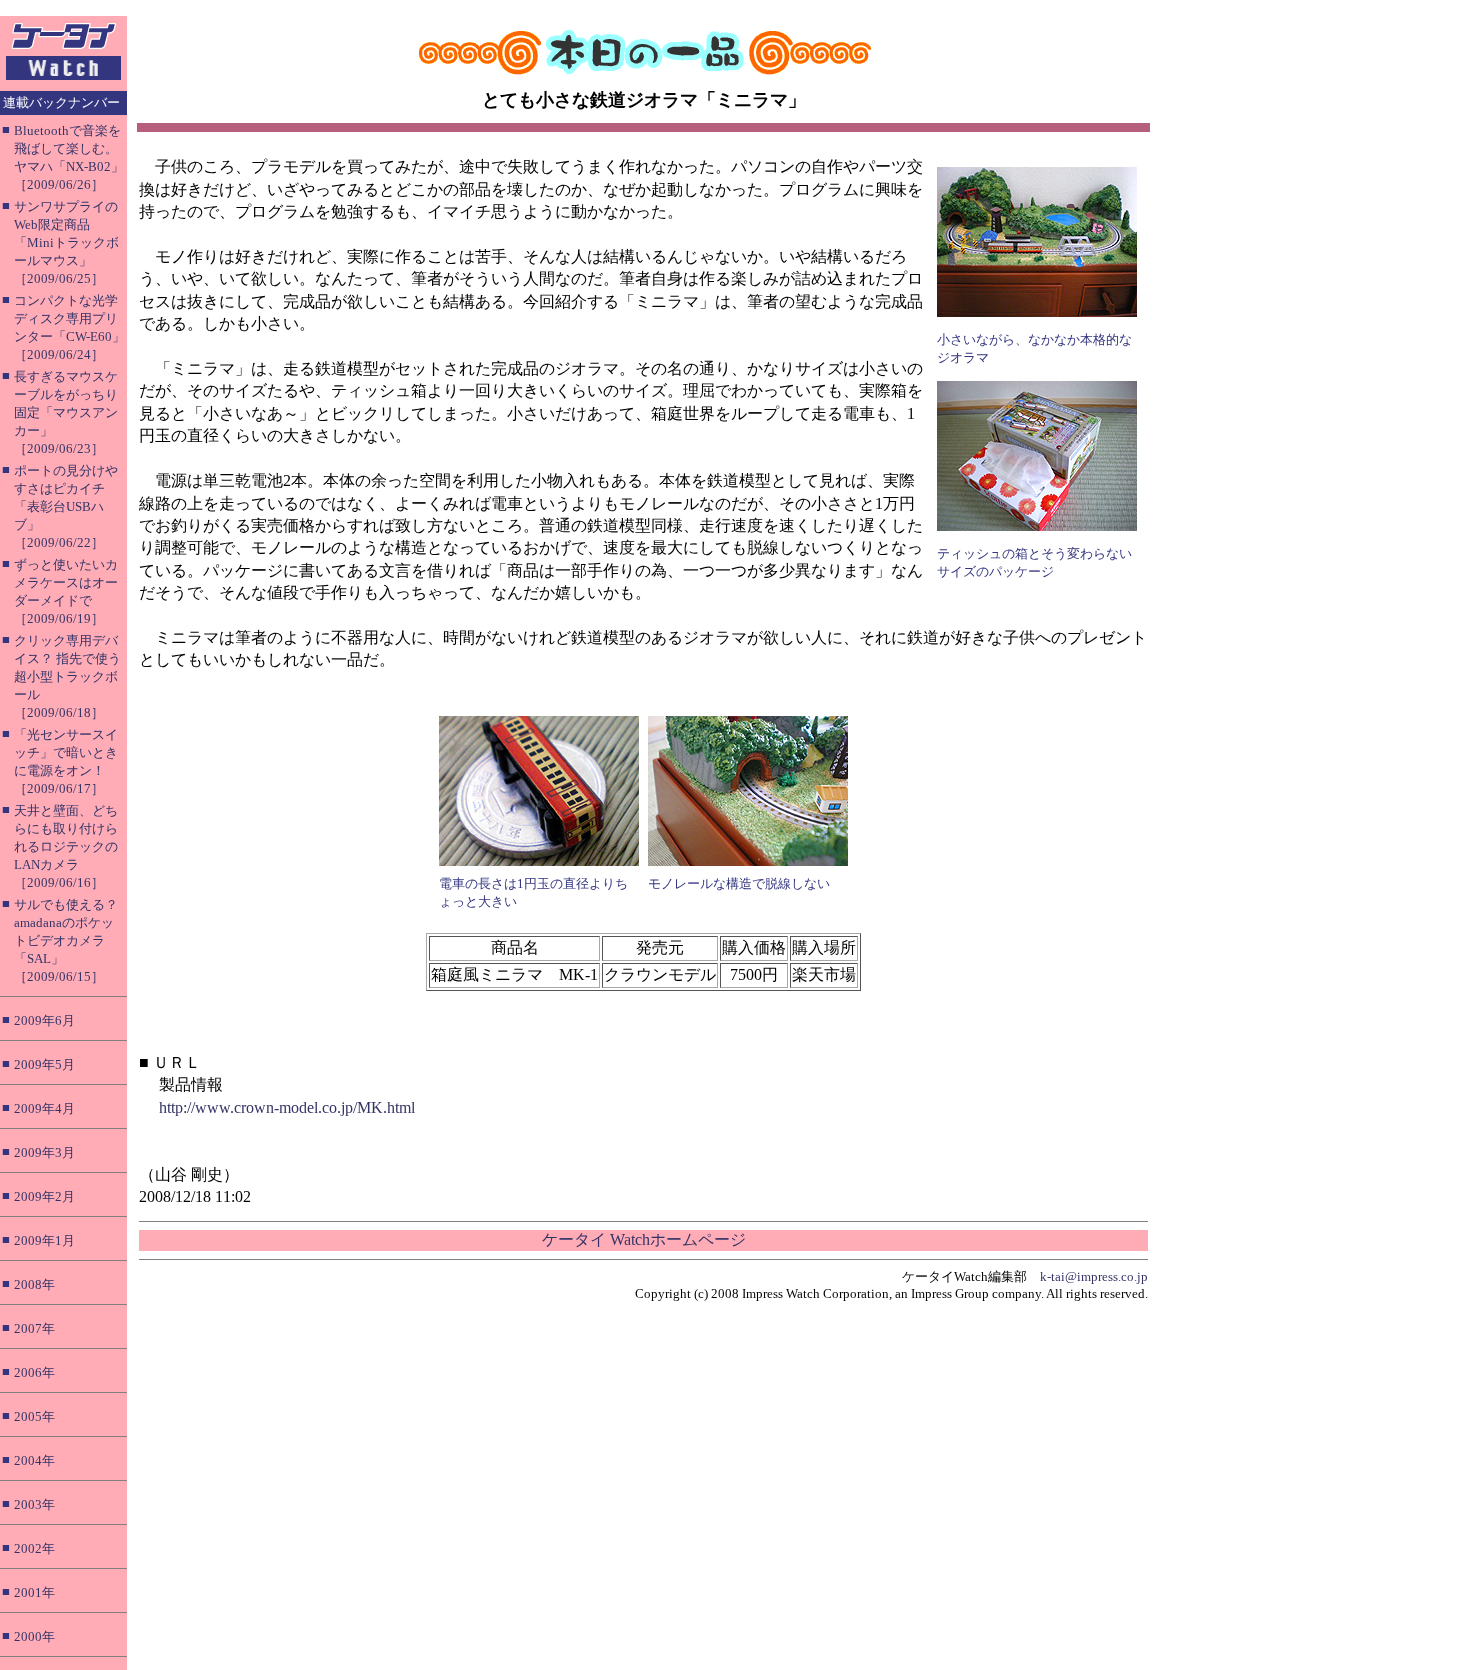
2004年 (34, 1460)
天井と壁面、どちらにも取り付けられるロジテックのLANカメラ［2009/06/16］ (66, 846)
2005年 (34, 1416)
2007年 (34, 1328)
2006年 (34, 1372)
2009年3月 (44, 1152)
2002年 (34, 1548)
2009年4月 (44, 1108)
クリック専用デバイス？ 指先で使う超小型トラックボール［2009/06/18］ (67, 676)
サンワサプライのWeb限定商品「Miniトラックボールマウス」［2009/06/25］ (66, 242)
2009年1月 (44, 1240)
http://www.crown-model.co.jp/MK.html (287, 1107)
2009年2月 (44, 1196)
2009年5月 (44, 1064)
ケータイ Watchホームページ (644, 1239)
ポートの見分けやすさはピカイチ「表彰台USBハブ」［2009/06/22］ (66, 506)
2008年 (34, 1284)
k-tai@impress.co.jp (1094, 1276)
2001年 (34, 1592)
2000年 (34, 1636)
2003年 (34, 1504)
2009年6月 (44, 1020)
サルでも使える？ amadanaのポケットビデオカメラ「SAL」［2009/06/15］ (66, 940)
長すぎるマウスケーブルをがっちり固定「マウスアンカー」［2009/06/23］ (66, 412)
